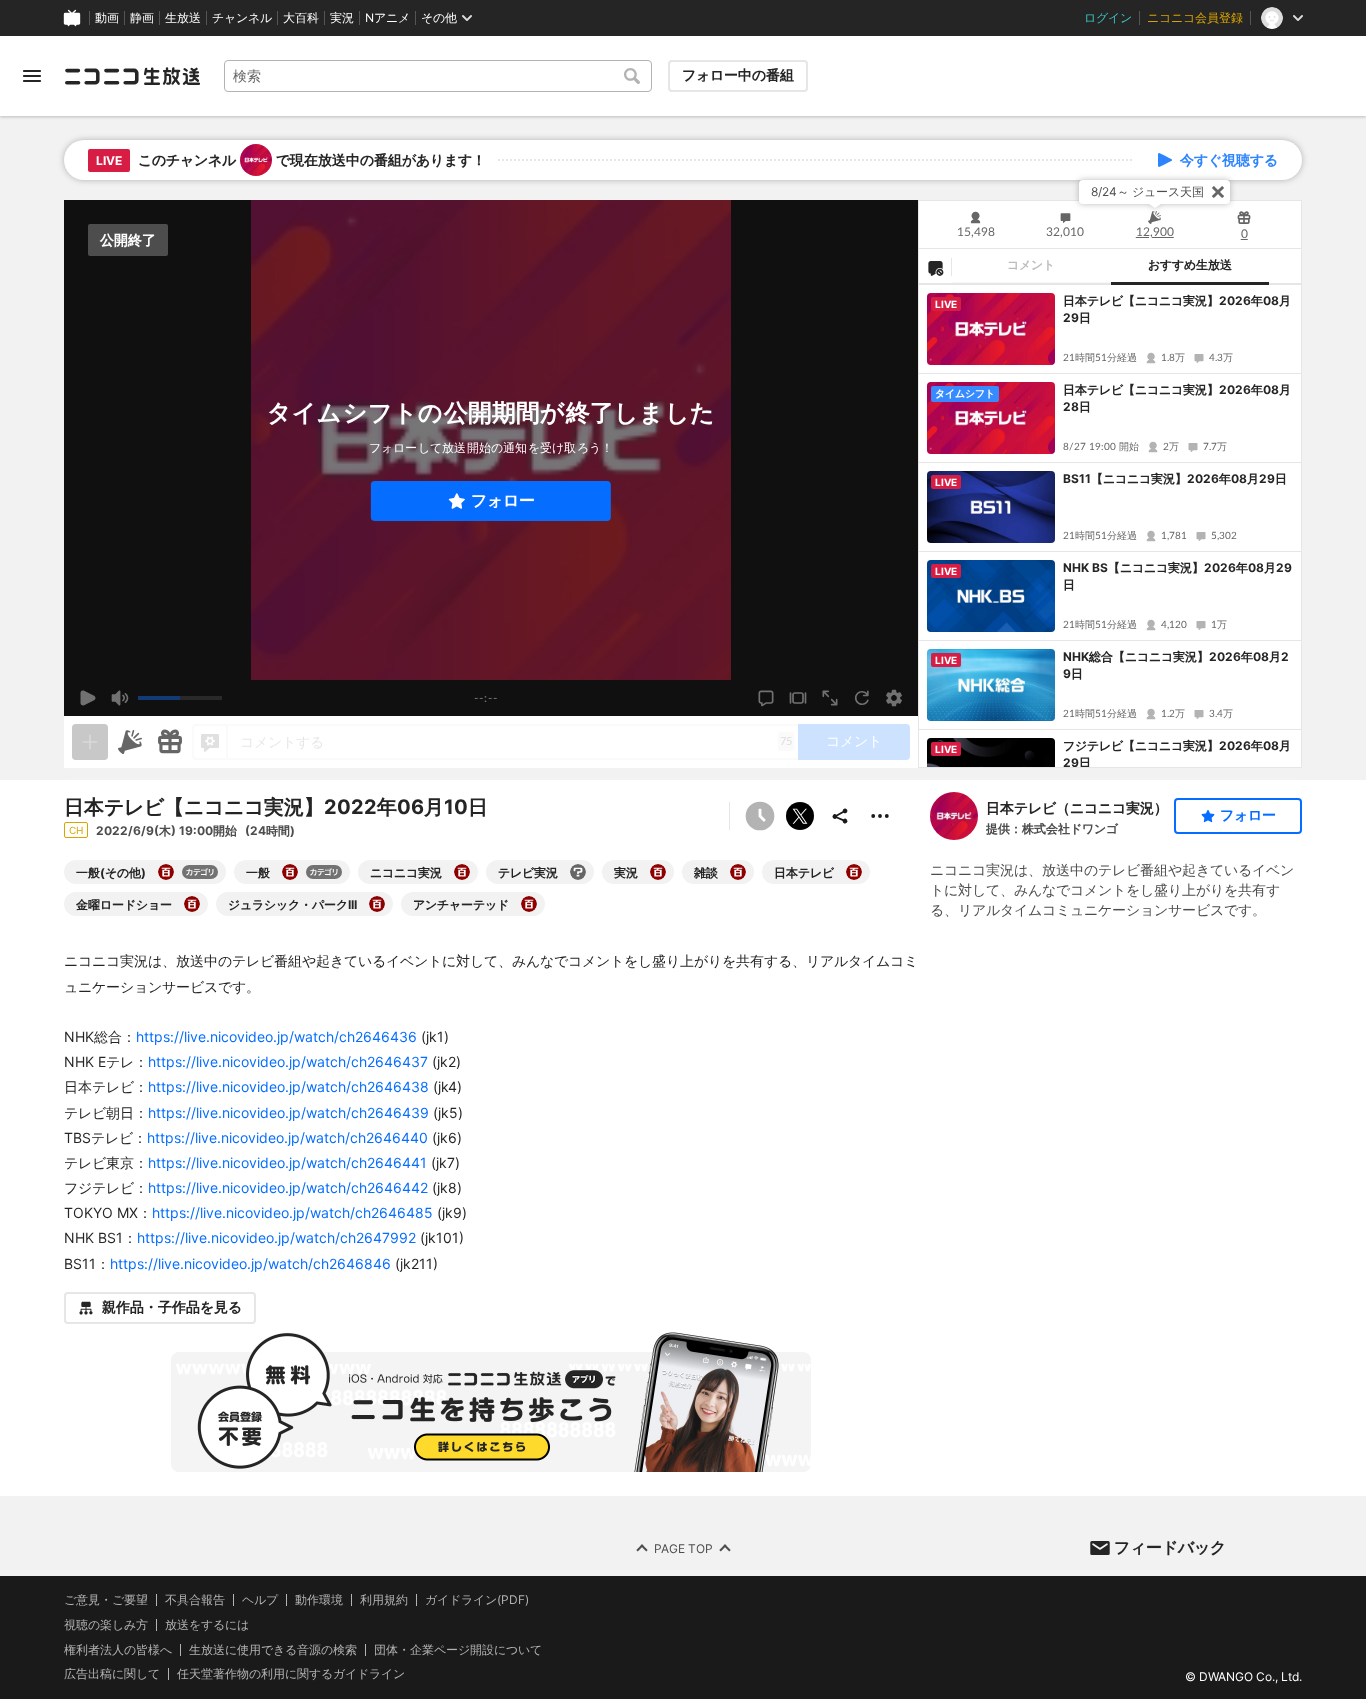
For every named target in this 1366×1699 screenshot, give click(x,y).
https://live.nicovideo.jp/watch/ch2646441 (287, 1162)
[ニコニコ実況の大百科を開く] (462, 872)
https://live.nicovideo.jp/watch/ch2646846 (250, 1263)
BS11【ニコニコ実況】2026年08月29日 (1175, 478)
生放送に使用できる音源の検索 (273, 1649)
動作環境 (319, 1600)
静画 (142, 18)
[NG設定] (935, 267)
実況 (342, 18)
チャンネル (242, 18)
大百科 (301, 18)
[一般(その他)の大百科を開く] (166, 872)
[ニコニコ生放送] (132, 76)
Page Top (683, 1547)
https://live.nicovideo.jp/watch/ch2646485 (292, 1212)
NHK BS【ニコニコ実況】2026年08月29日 (1177, 576)
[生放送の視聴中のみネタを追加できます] (90, 742)
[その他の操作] (880, 816)
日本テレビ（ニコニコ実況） (1077, 807)
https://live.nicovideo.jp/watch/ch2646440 (287, 1137)
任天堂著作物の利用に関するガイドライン (291, 1674)
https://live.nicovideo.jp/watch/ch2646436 (276, 1036)
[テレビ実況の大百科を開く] (578, 872)
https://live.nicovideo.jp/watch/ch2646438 (288, 1086)
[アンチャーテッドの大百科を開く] (529, 904)
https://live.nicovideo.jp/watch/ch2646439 (288, 1112)
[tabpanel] (1110, 526)
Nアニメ (387, 18)
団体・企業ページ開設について (458, 1649)
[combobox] (438, 76)
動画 (107, 18)
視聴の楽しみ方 (106, 1624)
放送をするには (207, 1625)
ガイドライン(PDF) (477, 1600)
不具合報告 (195, 1600)
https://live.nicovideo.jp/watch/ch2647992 (276, 1237)
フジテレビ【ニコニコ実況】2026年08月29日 (1177, 754)
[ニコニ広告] (130, 742)
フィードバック (1170, 1547)
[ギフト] (170, 742)
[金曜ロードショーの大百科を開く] (192, 904)
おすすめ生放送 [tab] (1190, 265)
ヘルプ (260, 1600)
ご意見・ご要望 (106, 1599)
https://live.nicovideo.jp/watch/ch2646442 (288, 1187)
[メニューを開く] (32, 76)
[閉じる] (1218, 192)
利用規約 (384, 1600)
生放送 (183, 18)
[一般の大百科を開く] (290, 872)
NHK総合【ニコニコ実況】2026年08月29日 (1176, 665)
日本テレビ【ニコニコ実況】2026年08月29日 (1177, 309)
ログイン (1108, 18)
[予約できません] (760, 816)
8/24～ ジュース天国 (1147, 191)
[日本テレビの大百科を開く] (854, 872)
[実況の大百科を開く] (658, 872)
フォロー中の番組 (738, 75)
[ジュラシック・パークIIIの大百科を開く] (377, 904)
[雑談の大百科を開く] (738, 872)
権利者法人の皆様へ (118, 1648)
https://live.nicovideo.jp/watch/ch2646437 (288, 1061)
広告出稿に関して (112, 1673)
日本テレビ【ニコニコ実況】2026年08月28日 (1177, 398)
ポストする (800, 816)
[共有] (840, 816)
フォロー (503, 500)
